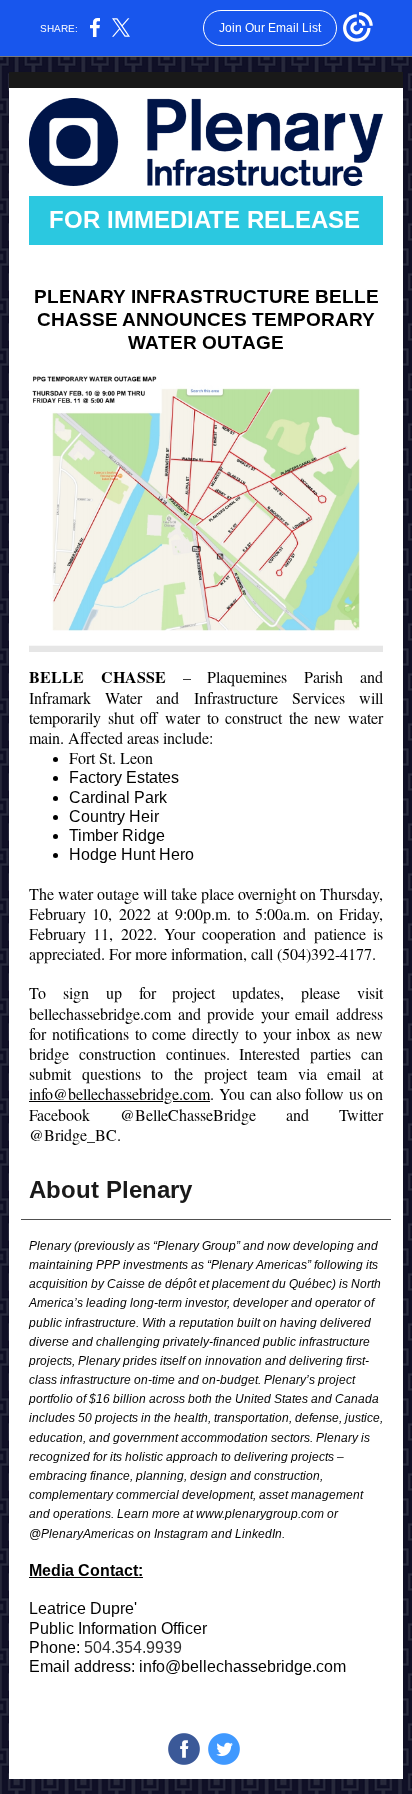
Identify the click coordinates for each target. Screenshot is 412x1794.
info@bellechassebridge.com (119, 1093)
